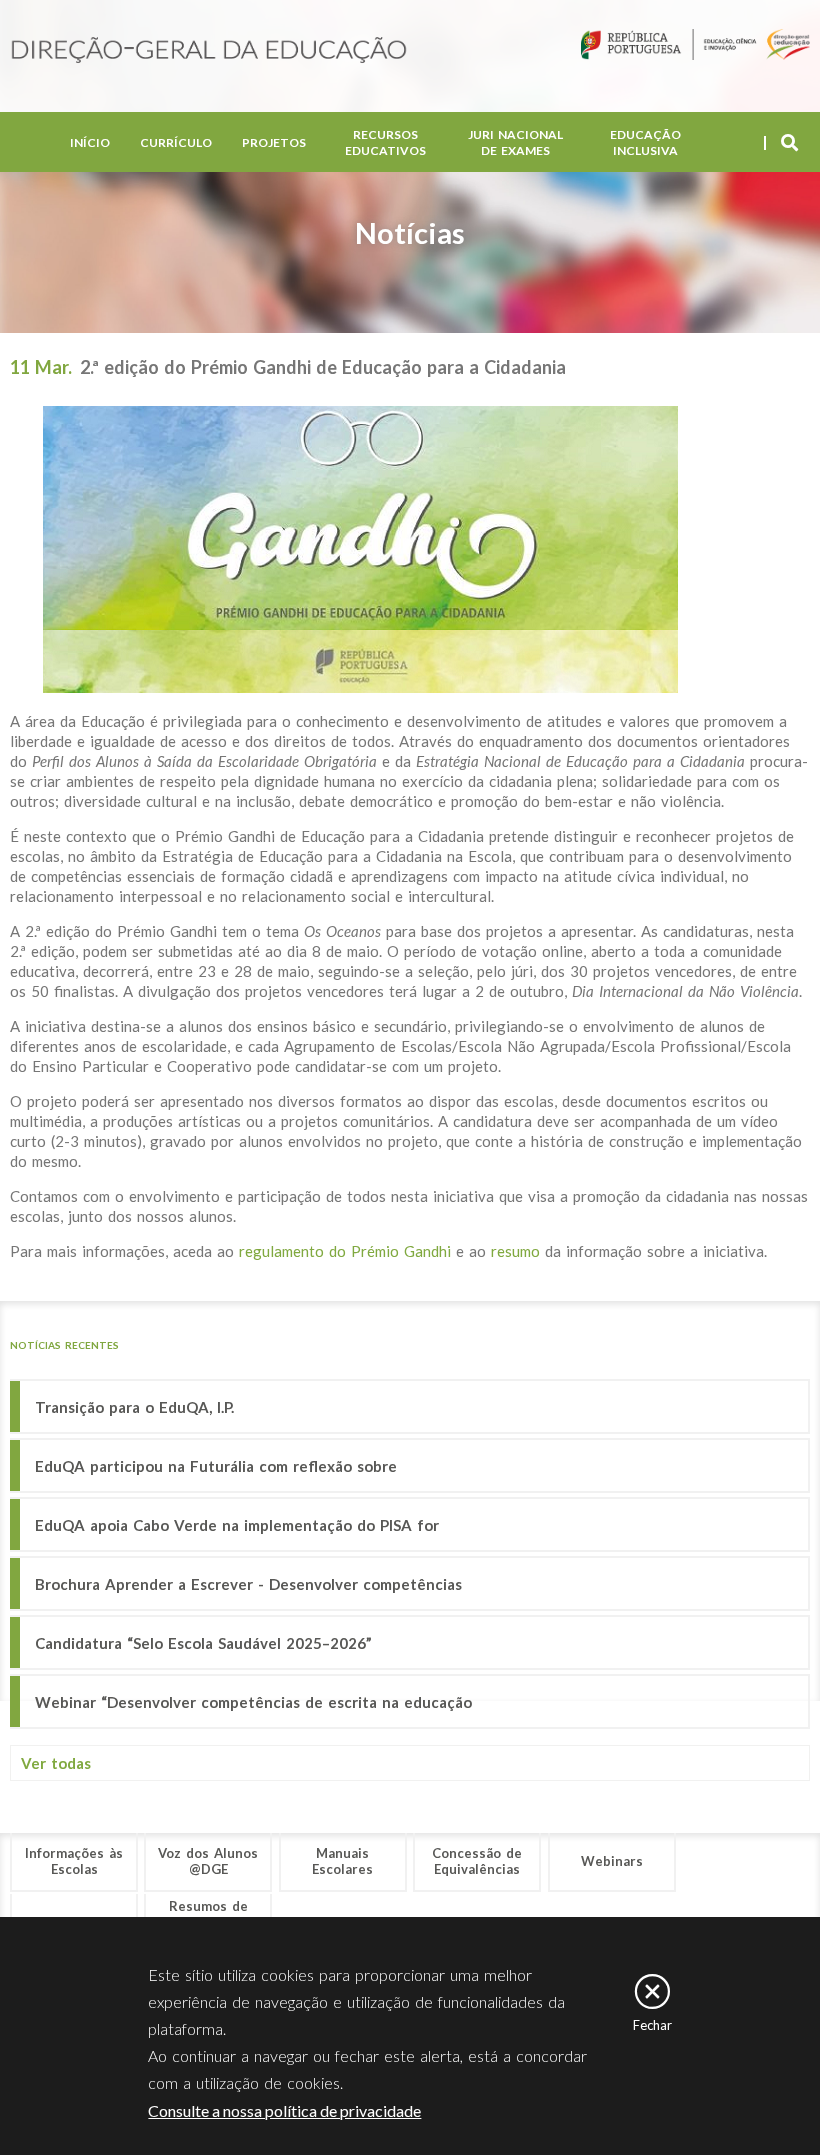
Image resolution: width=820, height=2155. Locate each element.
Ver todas (56, 1763)
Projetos (274, 142)
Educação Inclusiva (645, 142)
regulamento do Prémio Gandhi (345, 1251)
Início (90, 142)
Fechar (652, 2025)
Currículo (176, 142)
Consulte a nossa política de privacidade (284, 2110)
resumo (515, 1251)
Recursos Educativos (385, 142)
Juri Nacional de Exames (515, 142)
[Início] (209, 51)
